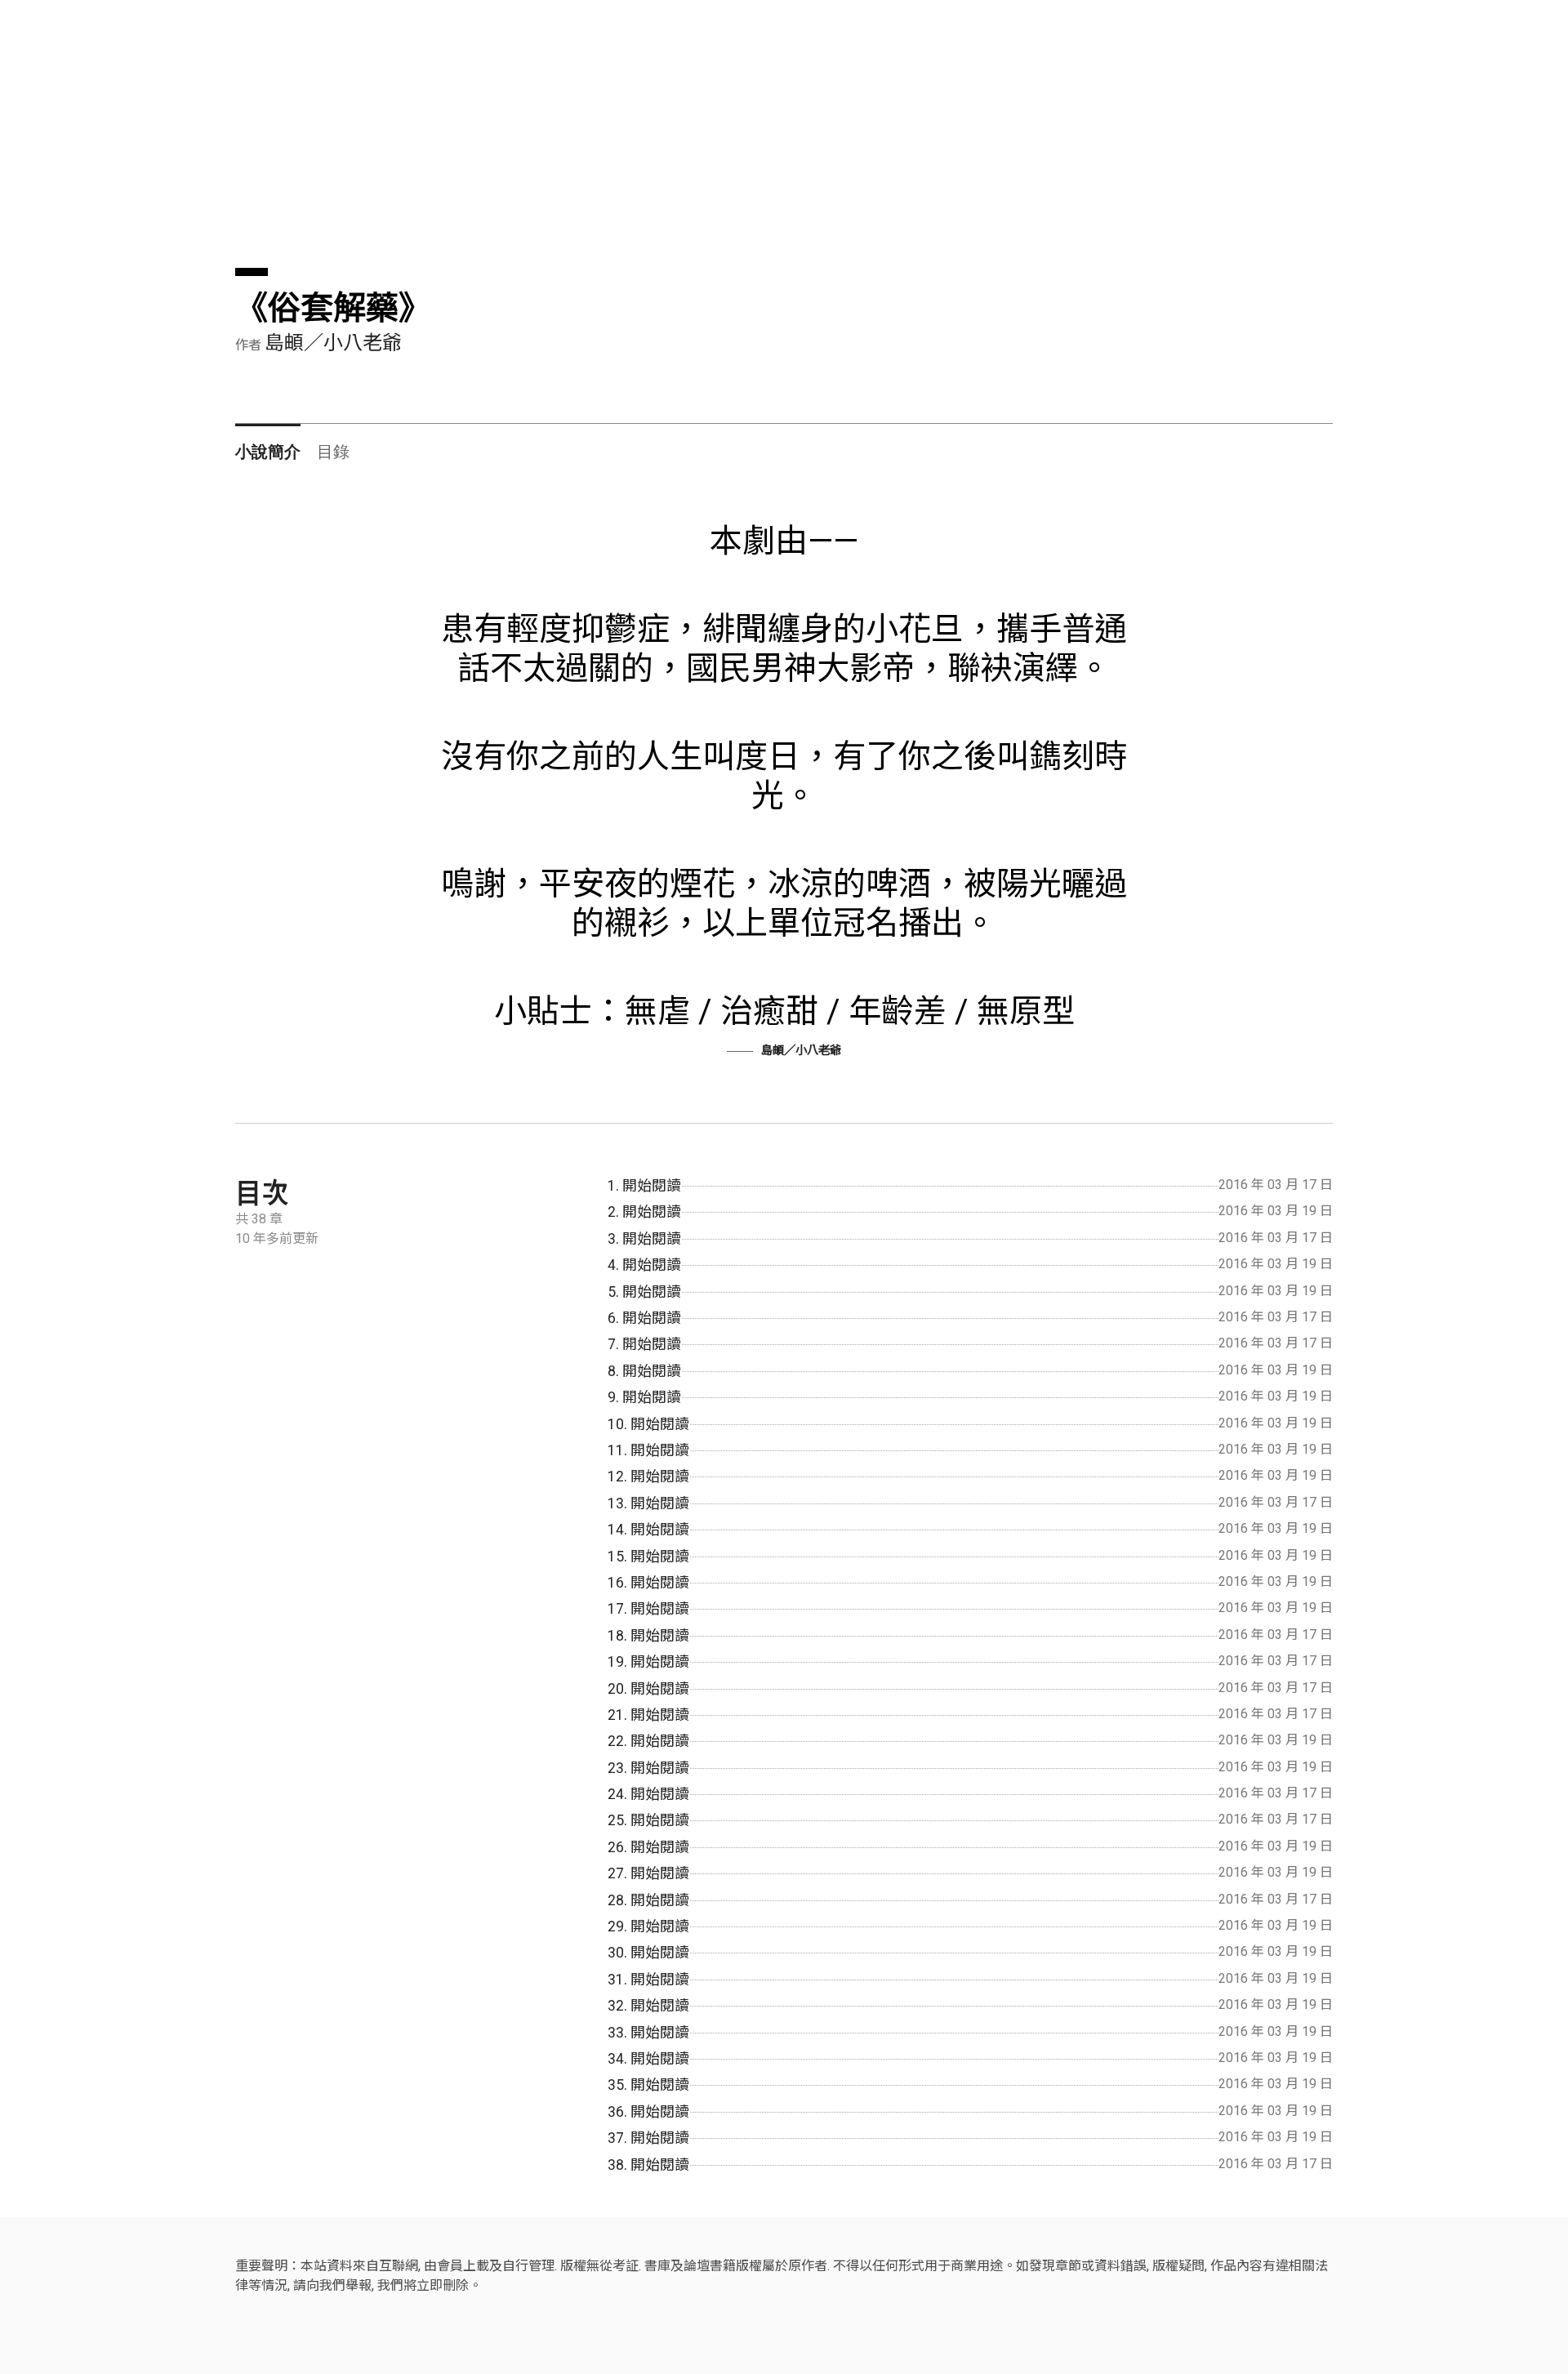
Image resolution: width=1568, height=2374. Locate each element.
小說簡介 (268, 450)
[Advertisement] (725, 154)
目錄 (333, 450)
